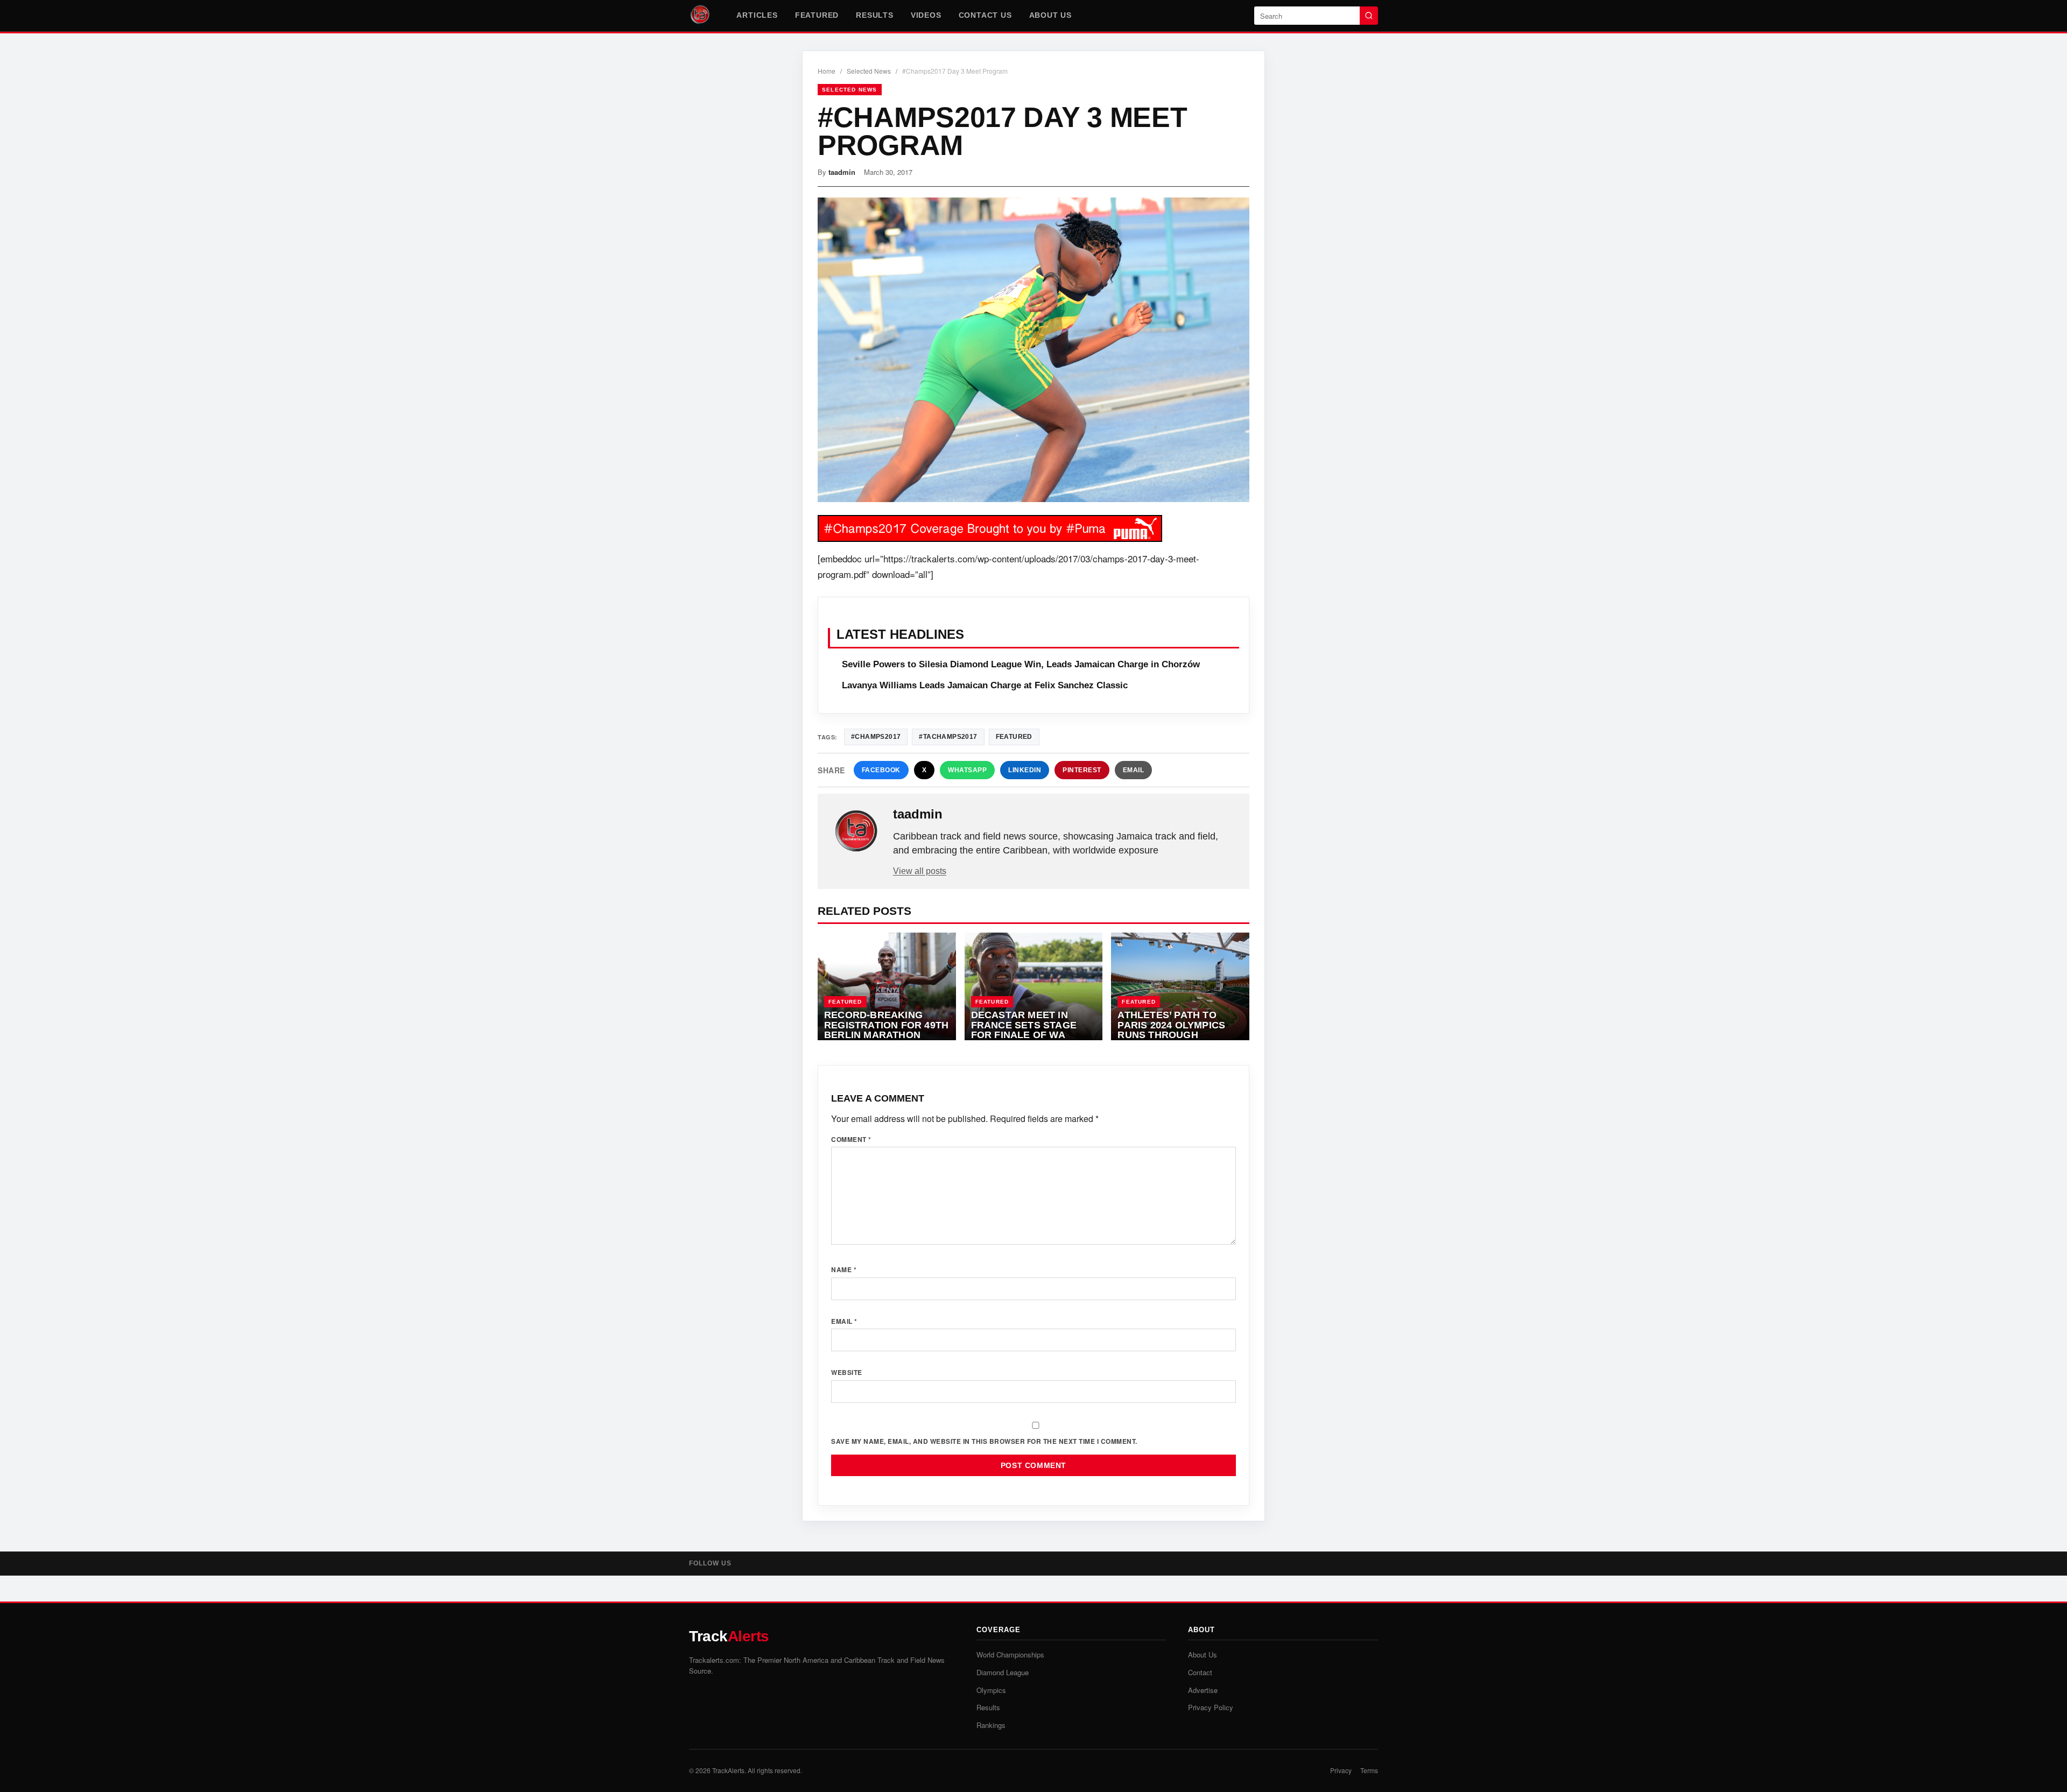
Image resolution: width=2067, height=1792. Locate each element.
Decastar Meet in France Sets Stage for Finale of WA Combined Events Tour (1024, 1035)
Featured (817, 15)
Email (1134, 770)
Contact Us (985, 15)
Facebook (881, 770)
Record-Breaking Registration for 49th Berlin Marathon (886, 1025)
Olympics (991, 1690)
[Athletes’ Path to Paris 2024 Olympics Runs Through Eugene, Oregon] (1180, 986)
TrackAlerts (728, 1770)
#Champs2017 (876, 737)
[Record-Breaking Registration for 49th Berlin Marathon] (887, 986)
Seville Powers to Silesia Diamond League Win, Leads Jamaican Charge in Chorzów (1021, 664)
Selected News (869, 71)
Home (827, 71)
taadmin (842, 172)
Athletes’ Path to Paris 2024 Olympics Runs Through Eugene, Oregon (1171, 1030)
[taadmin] (856, 831)
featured (1014, 737)
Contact (1200, 1672)
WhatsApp (967, 770)
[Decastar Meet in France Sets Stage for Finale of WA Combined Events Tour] (1034, 986)
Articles (757, 15)
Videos (926, 15)
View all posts (920, 871)
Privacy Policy (1211, 1707)
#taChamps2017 (948, 737)
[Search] (1369, 16)
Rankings (991, 1725)
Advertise (1203, 1690)
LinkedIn (1025, 770)
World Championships (1010, 1655)
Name (844, 1269)
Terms (1369, 1770)
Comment (851, 1139)
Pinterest (1082, 770)
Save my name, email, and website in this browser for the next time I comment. (984, 1441)
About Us (1050, 15)
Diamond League (1003, 1672)
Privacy (1341, 1770)
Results (875, 15)
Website (847, 1372)
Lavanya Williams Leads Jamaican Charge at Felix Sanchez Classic (985, 685)
